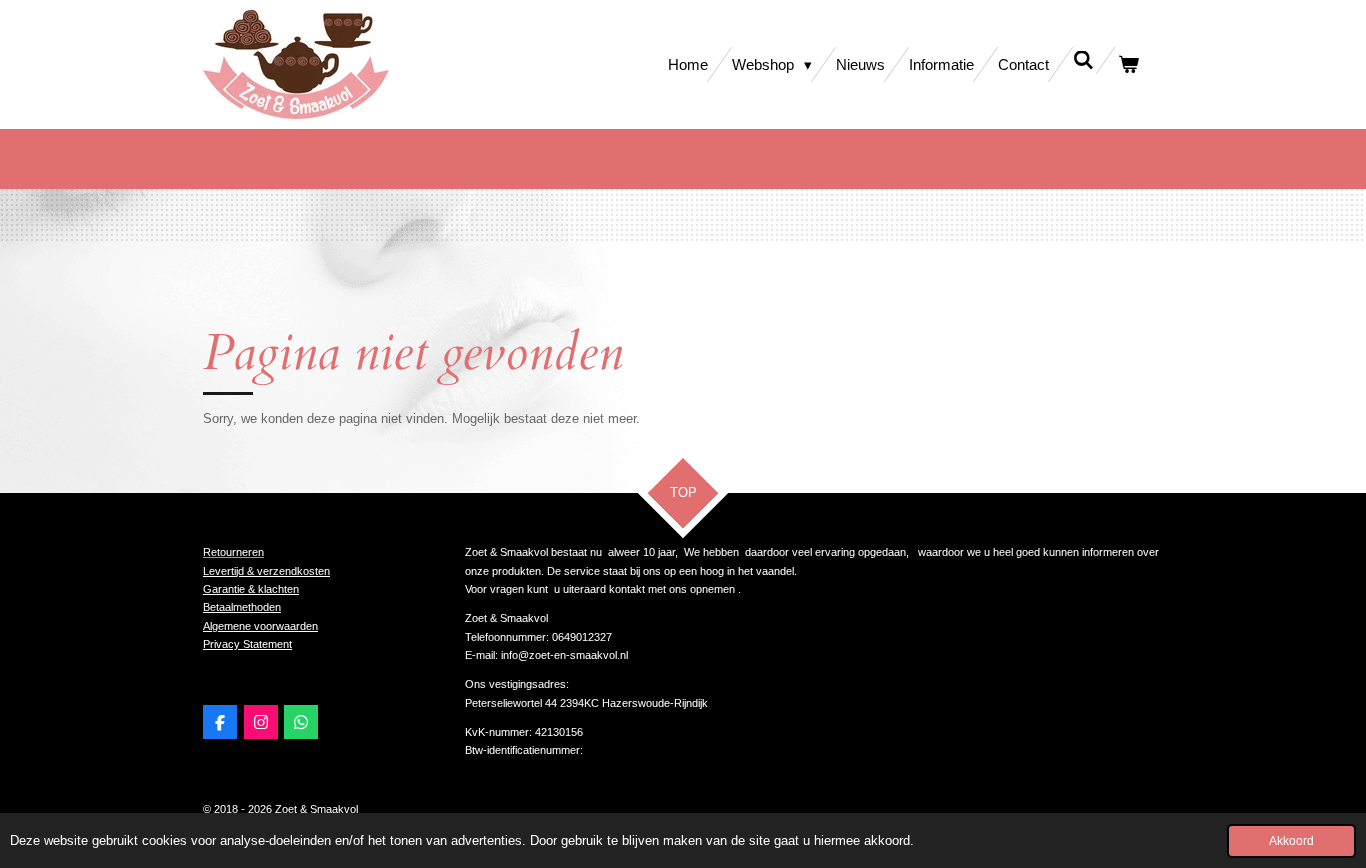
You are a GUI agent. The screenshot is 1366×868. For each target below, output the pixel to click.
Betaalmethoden (242, 607)
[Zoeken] (1083, 60)
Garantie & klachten (251, 589)
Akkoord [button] (1291, 840)
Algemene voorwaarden (260, 626)
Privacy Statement (247, 644)
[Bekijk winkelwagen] (1128, 64)
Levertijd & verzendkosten (266, 571)
